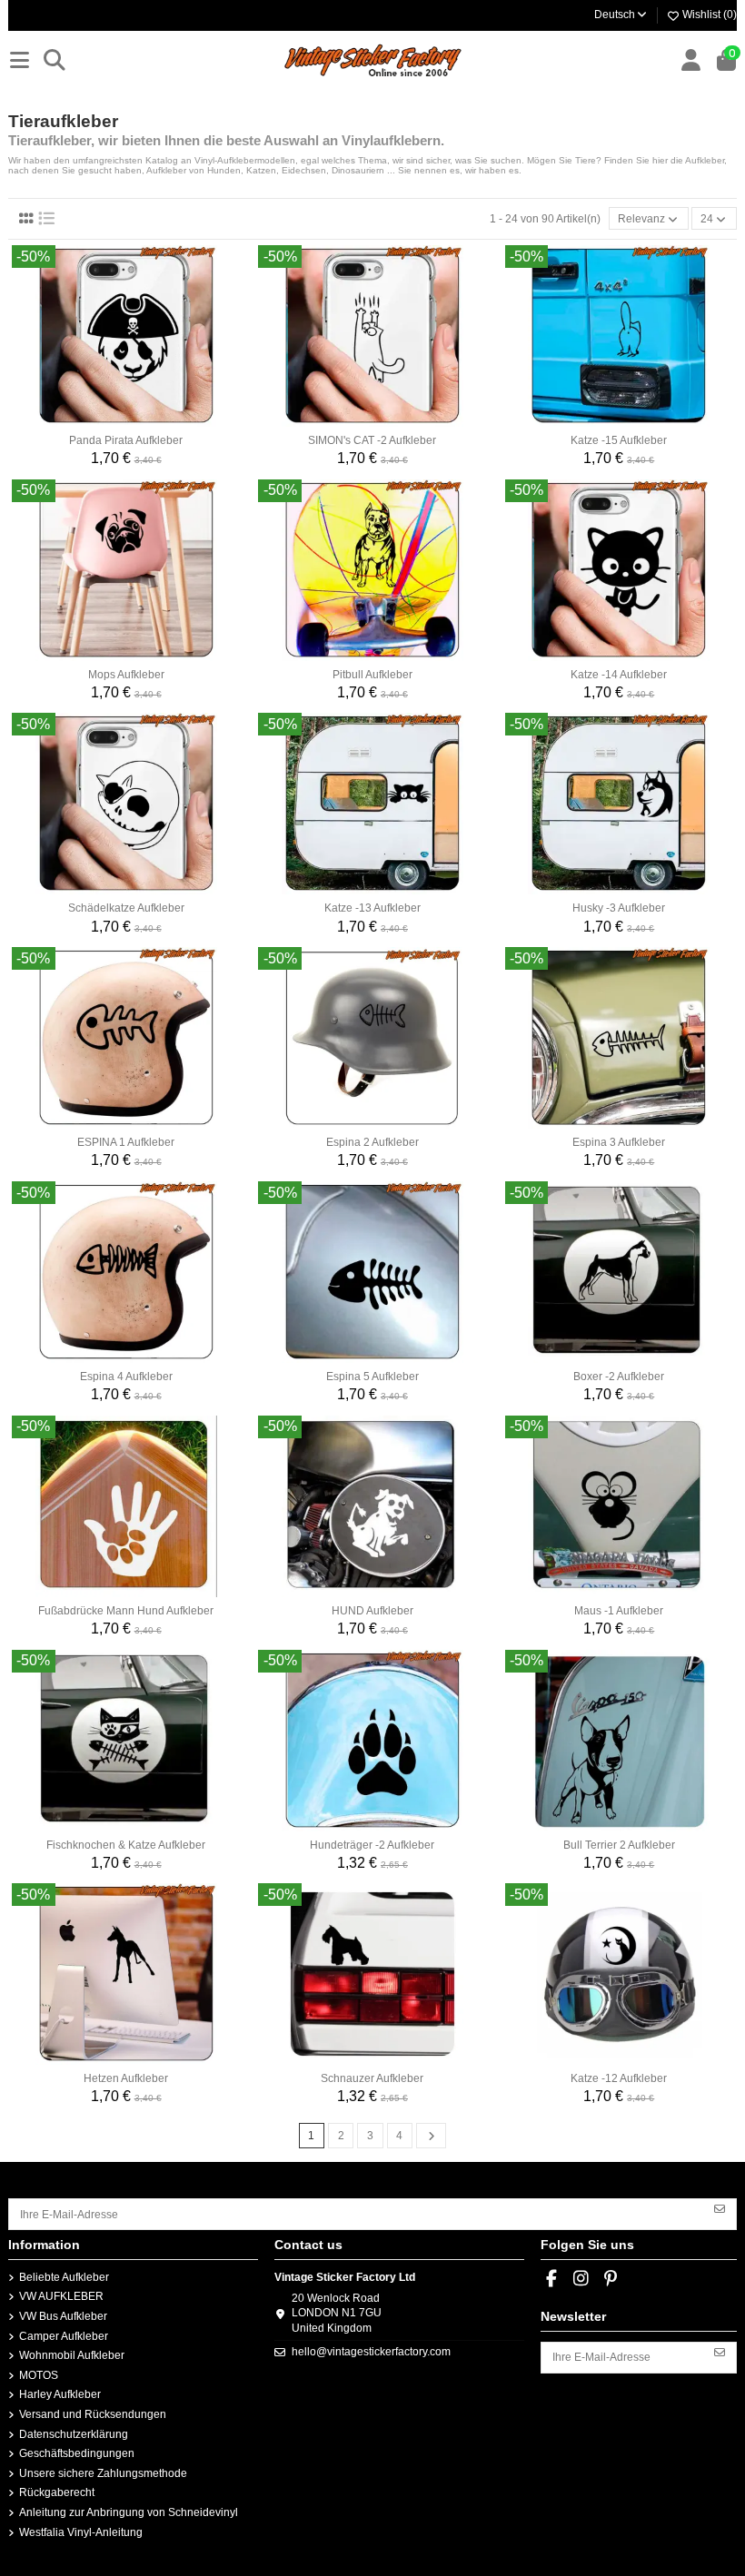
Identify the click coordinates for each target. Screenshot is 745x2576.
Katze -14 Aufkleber (619, 675)
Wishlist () (708, 15)
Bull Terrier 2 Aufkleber (619, 1845)
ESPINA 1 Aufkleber (126, 1142)
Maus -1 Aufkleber (619, 1611)
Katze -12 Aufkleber (619, 2078)
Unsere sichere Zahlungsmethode (103, 2473)
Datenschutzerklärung (74, 2434)
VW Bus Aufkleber (63, 2316)
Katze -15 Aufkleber (619, 440)
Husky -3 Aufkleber (619, 908)
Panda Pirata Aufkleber (126, 440)
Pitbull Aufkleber (372, 675)
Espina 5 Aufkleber (372, 1377)
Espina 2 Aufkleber (372, 1142)
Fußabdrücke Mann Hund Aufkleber (126, 1611)
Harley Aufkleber (60, 2394)
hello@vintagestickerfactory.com (371, 2352)
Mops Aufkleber (126, 675)
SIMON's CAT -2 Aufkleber (372, 440)
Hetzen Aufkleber (126, 2078)
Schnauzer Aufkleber (372, 2078)
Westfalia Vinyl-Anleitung (81, 2532)
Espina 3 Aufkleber (619, 1142)
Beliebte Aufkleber (64, 2277)
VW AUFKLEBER (61, 2296)
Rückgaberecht (57, 2492)
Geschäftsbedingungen (77, 2453)
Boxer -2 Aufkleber (619, 1377)
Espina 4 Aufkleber (126, 1377)
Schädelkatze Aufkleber (126, 908)
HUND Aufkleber (372, 1611)
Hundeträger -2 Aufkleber (372, 1845)
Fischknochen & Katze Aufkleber (126, 1845)
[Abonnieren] (720, 2207)
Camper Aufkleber (64, 2336)
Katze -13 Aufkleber (372, 908)
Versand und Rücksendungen (93, 2414)
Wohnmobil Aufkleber (72, 2355)
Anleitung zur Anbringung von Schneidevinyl (129, 2512)
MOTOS (39, 2375)
